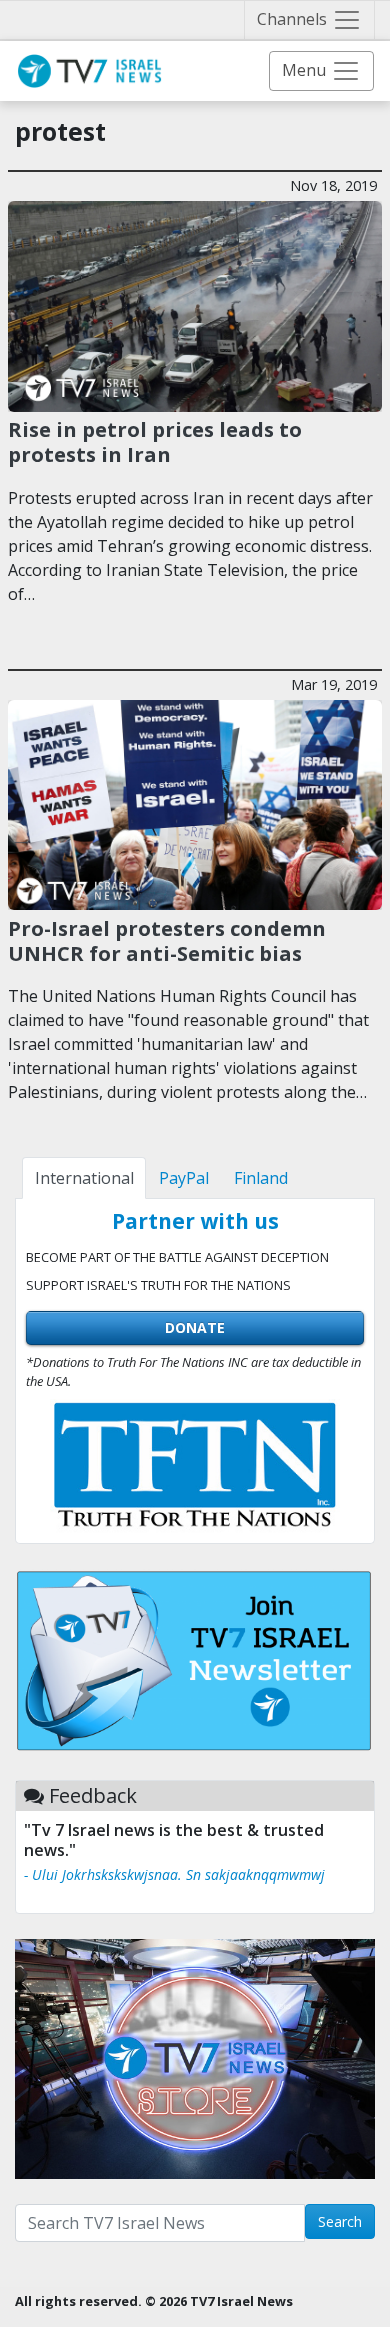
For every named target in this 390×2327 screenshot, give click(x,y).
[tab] (84, 1178)
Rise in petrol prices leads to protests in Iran (155, 441)
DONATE (195, 1327)
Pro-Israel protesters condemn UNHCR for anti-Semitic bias (167, 940)
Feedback (93, 1795)
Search (340, 2221)
